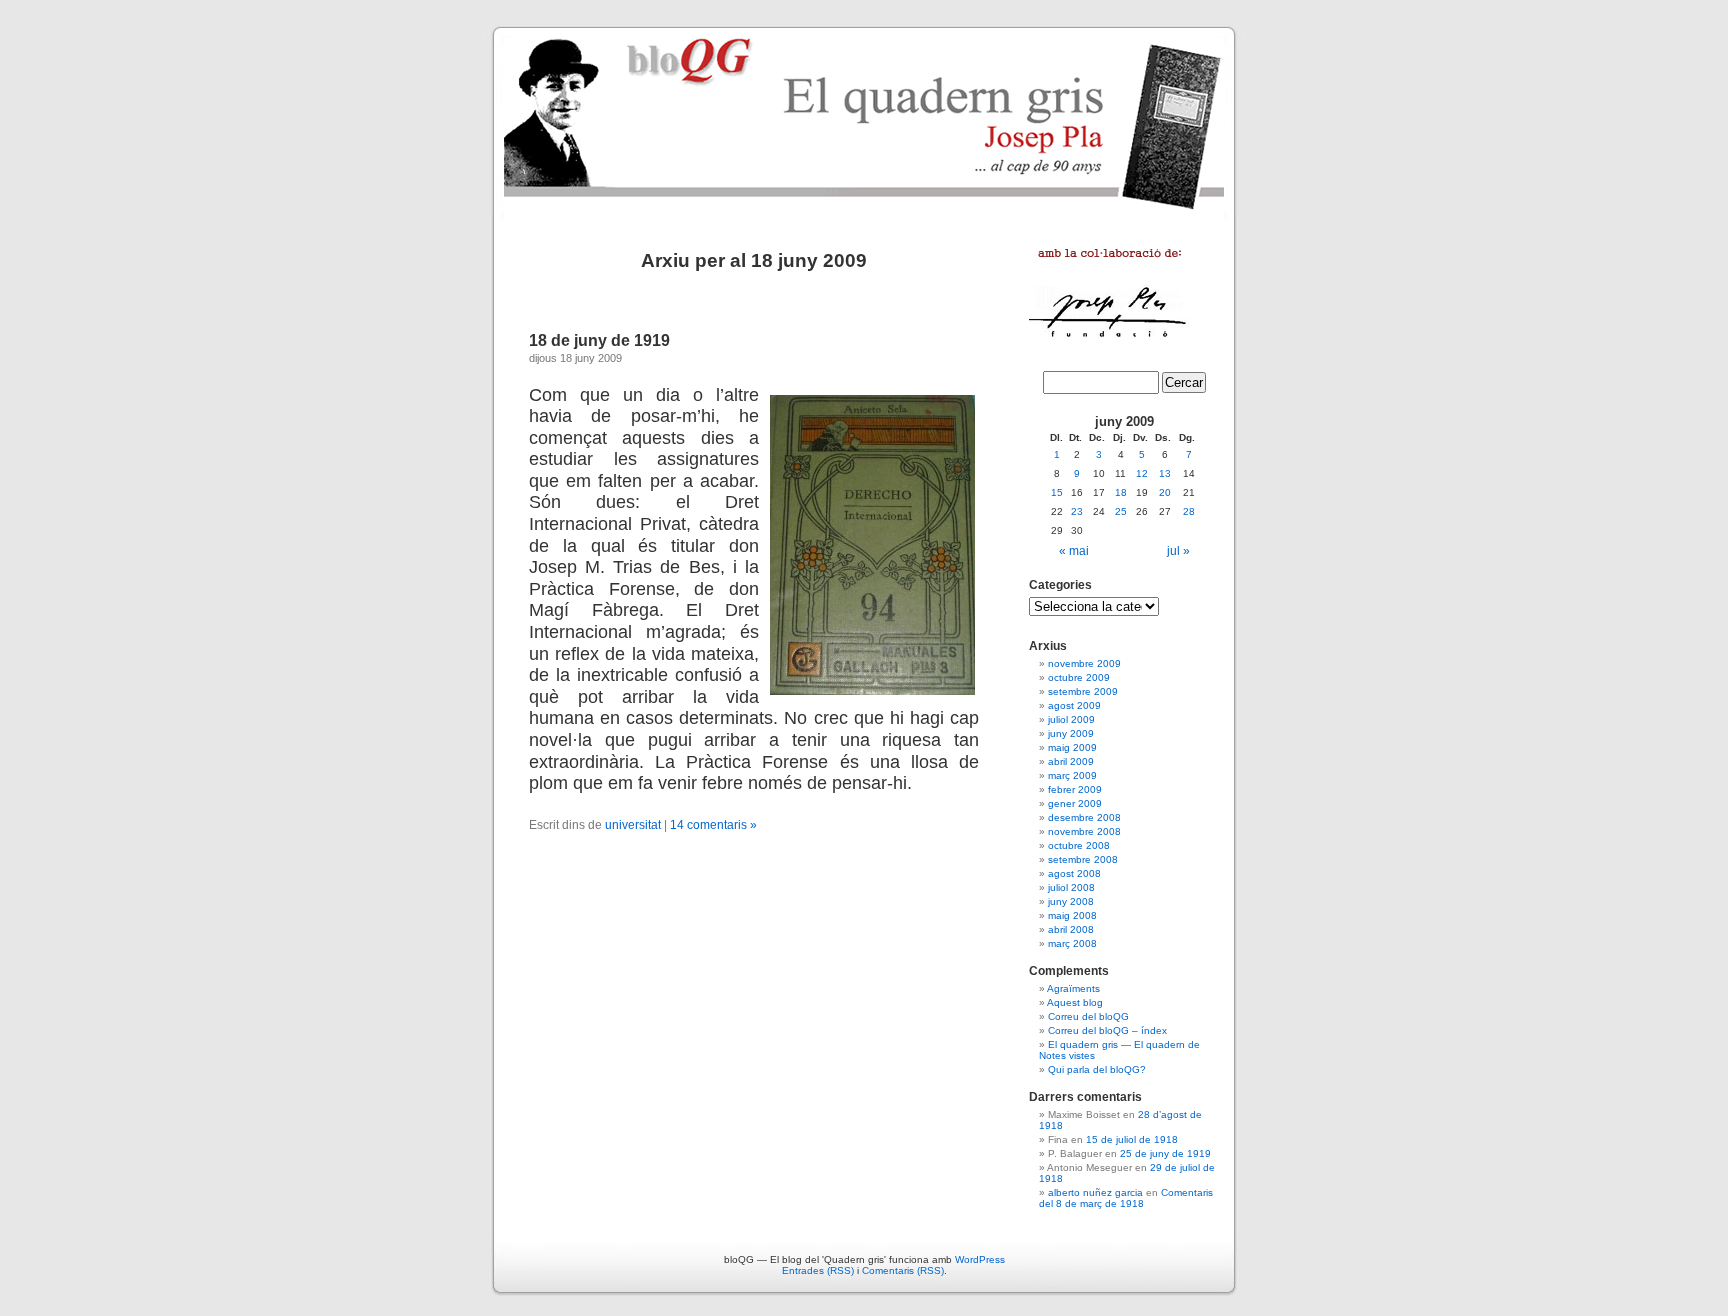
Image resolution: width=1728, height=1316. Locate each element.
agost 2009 (1074, 705)
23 (1077, 511)
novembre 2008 (1084, 831)
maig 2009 (1072, 747)
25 (1121, 511)
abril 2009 (1071, 761)
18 (1121, 492)
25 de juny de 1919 (1165, 1153)
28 (1189, 511)
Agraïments (1073, 988)
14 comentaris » (713, 825)
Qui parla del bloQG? (1097, 1069)
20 (1165, 492)
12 (1142, 473)
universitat (633, 825)
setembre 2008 (1083, 859)
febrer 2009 (1075, 789)
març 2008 (1072, 943)
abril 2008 (1071, 929)
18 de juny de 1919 (599, 340)
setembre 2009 (1083, 691)
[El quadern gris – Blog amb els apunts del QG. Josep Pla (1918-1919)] (864, 120)
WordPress (980, 1259)
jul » (1178, 551)
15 (1057, 492)
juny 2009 (1071, 733)
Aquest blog (1075, 1002)
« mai (1074, 551)
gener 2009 (1075, 803)
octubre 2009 (1079, 677)
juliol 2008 (1071, 887)
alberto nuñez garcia (1095, 1192)
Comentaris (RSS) (903, 1270)
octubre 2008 (1079, 845)
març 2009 (1072, 775)
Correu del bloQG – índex (1107, 1030)
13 (1165, 473)
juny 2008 (1071, 901)
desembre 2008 (1084, 817)
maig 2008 (1072, 915)
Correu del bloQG (1088, 1016)
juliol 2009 (1071, 719)
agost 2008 (1074, 873)
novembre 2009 (1084, 663)
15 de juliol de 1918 (1132, 1139)
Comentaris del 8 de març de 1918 (1126, 1198)
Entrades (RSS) (818, 1270)
